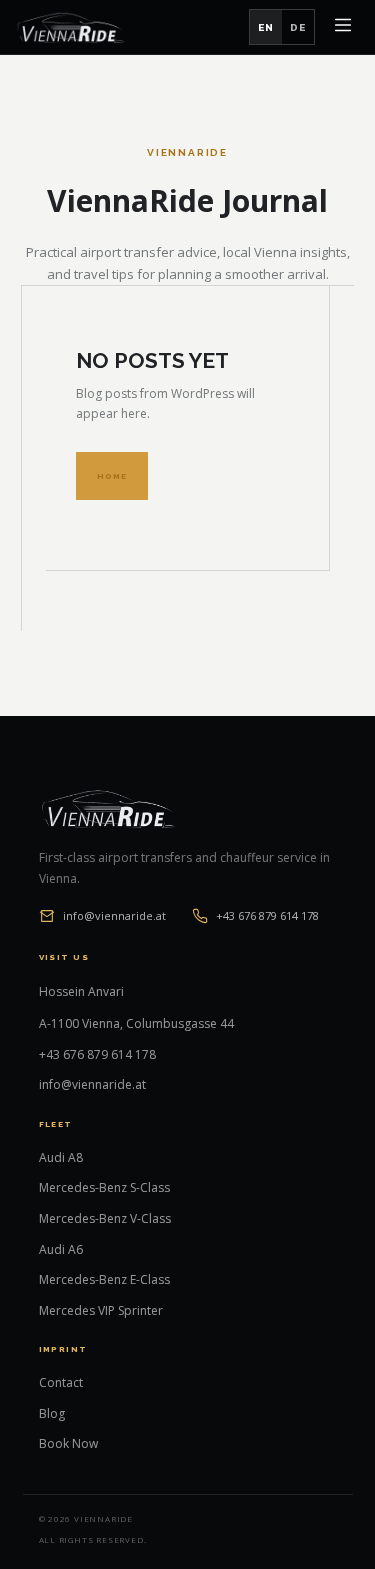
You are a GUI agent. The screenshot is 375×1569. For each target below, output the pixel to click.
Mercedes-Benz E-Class (104, 1279)
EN (266, 27)
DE (298, 27)
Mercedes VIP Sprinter (101, 1310)
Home (112, 476)
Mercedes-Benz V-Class (105, 1218)
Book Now (68, 1443)
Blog (52, 1413)
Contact (61, 1382)
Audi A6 (61, 1249)
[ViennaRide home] (71, 27)
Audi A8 (61, 1157)
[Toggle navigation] (343, 27)
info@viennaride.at (114, 915)
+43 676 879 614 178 (267, 915)
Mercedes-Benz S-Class (104, 1187)
